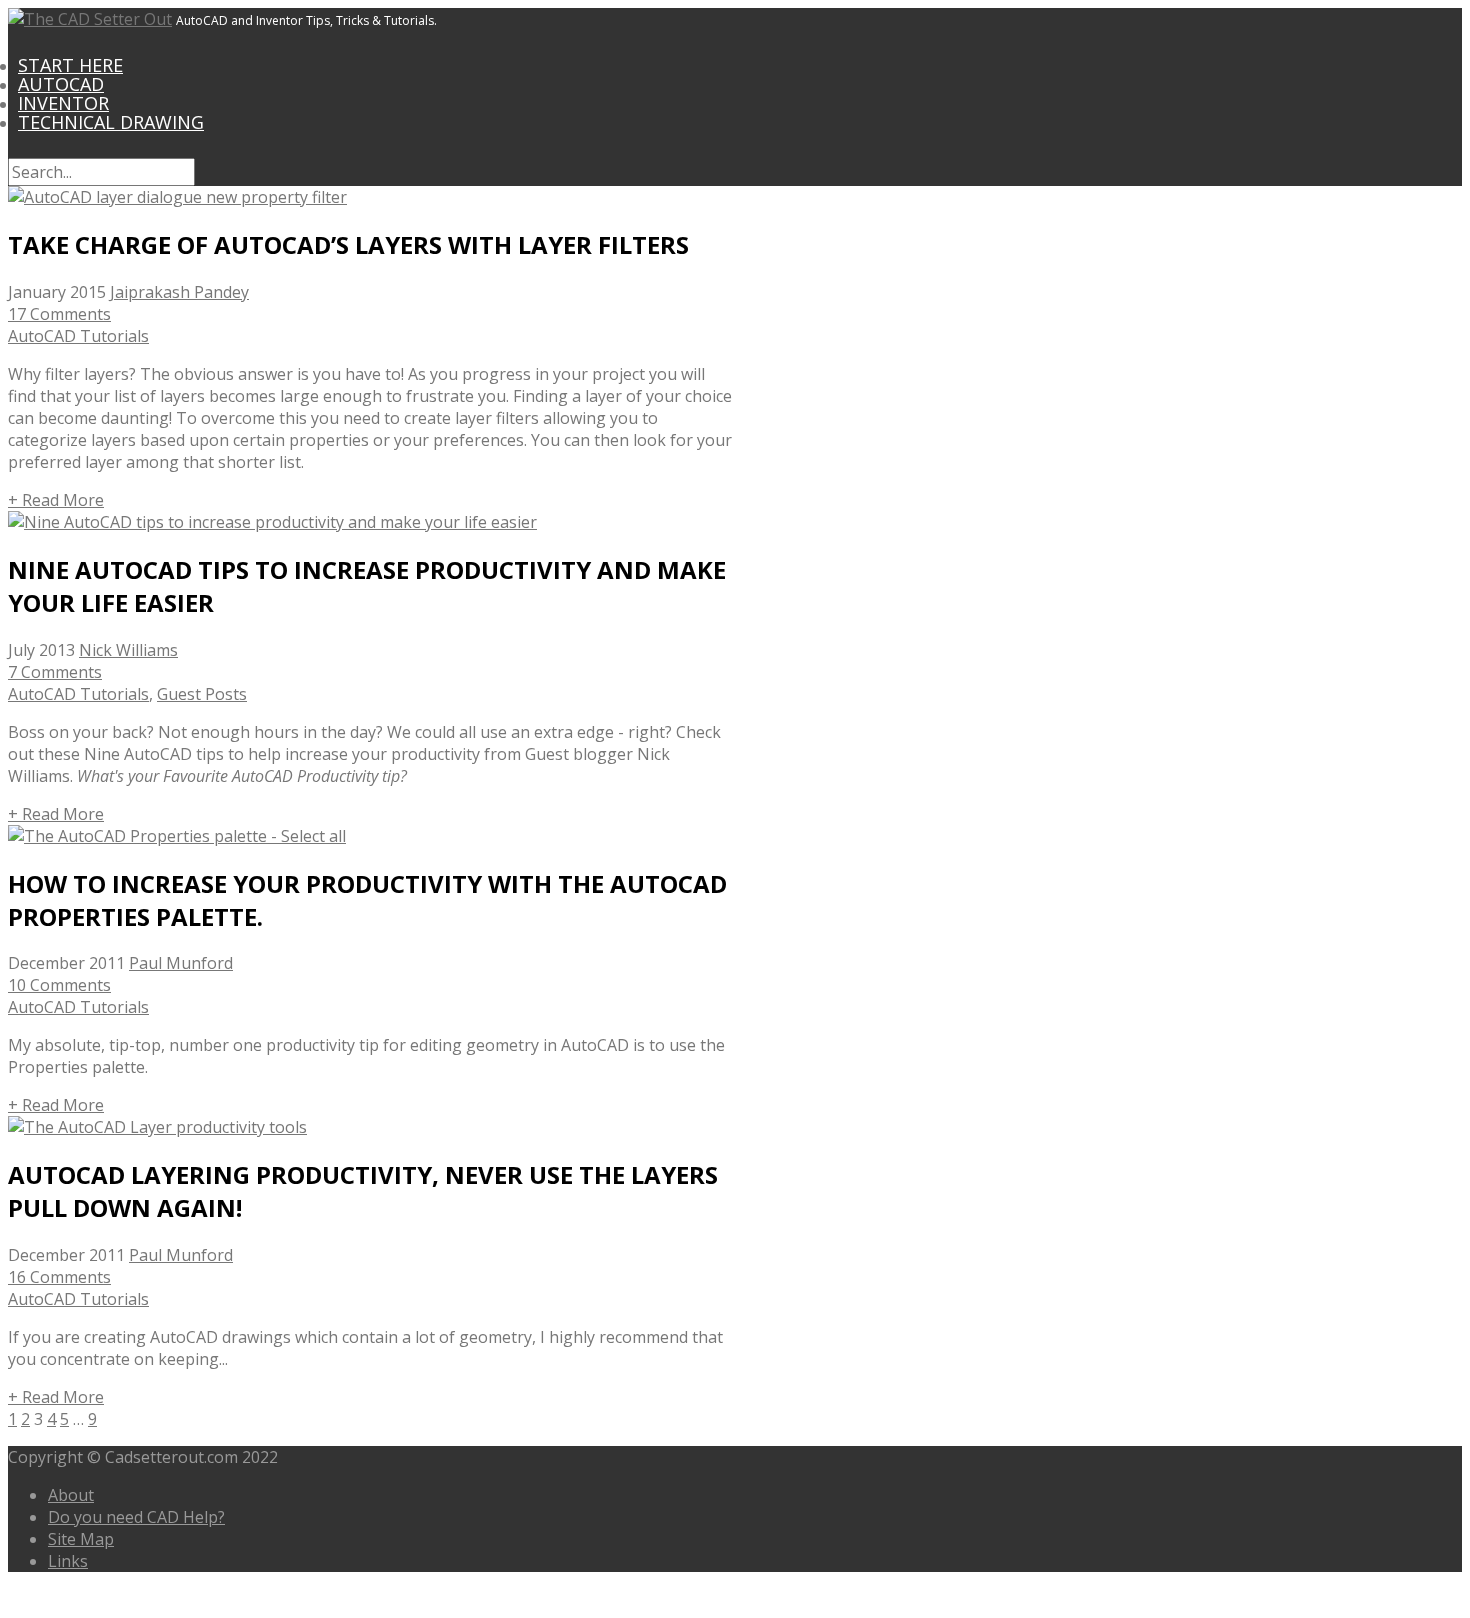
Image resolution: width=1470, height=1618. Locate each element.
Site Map (81, 1539)
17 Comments (59, 314)
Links (68, 1561)
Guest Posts (202, 694)
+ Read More (56, 500)
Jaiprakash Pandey (179, 292)
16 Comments (59, 1277)
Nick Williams (128, 650)
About (71, 1495)
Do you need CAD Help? (136, 1517)
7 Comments (55, 672)
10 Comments (59, 985)
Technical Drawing (111, 122)
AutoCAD (61, 84)
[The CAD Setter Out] (90, 19)
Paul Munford (181, 963)
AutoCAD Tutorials (78, 336)
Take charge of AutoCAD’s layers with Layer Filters (348, 244)
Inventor (63, 103)
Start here (70, 65)
